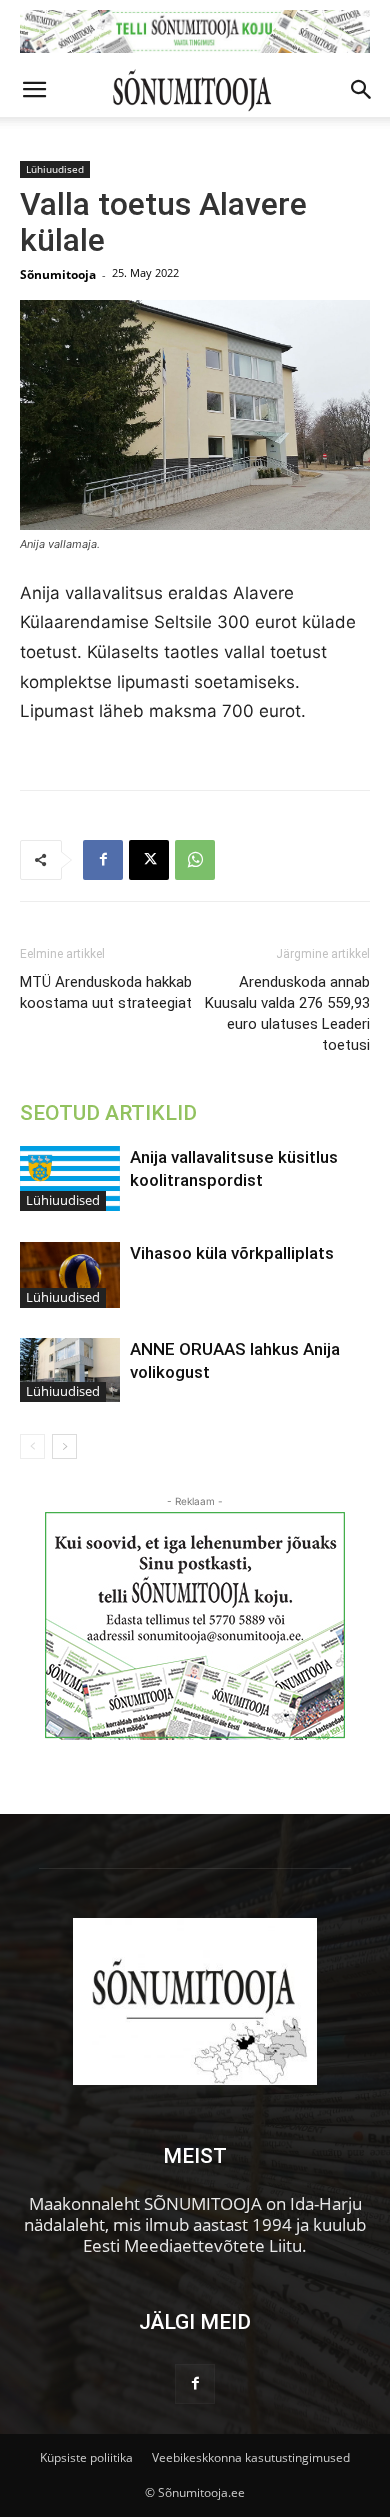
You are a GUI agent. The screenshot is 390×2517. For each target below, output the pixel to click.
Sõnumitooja (58, 274)
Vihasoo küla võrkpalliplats (232, 1253)
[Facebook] (103, 860)
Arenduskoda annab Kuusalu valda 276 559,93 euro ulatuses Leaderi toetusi (287, 1013)
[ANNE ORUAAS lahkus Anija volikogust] (70, 1370)
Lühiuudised (55, 169)
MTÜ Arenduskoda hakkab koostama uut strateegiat (106, 992)
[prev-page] (32, 1446)
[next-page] (64, 1446)
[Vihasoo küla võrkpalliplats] (70, 1275)
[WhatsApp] (195, 860)
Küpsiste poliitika (86, 2457)
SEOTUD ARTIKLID (108, 1113)
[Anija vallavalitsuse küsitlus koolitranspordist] (70, 1178)
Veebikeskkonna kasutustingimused (251, 2457)
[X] (149, 860)
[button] (34, 90)
